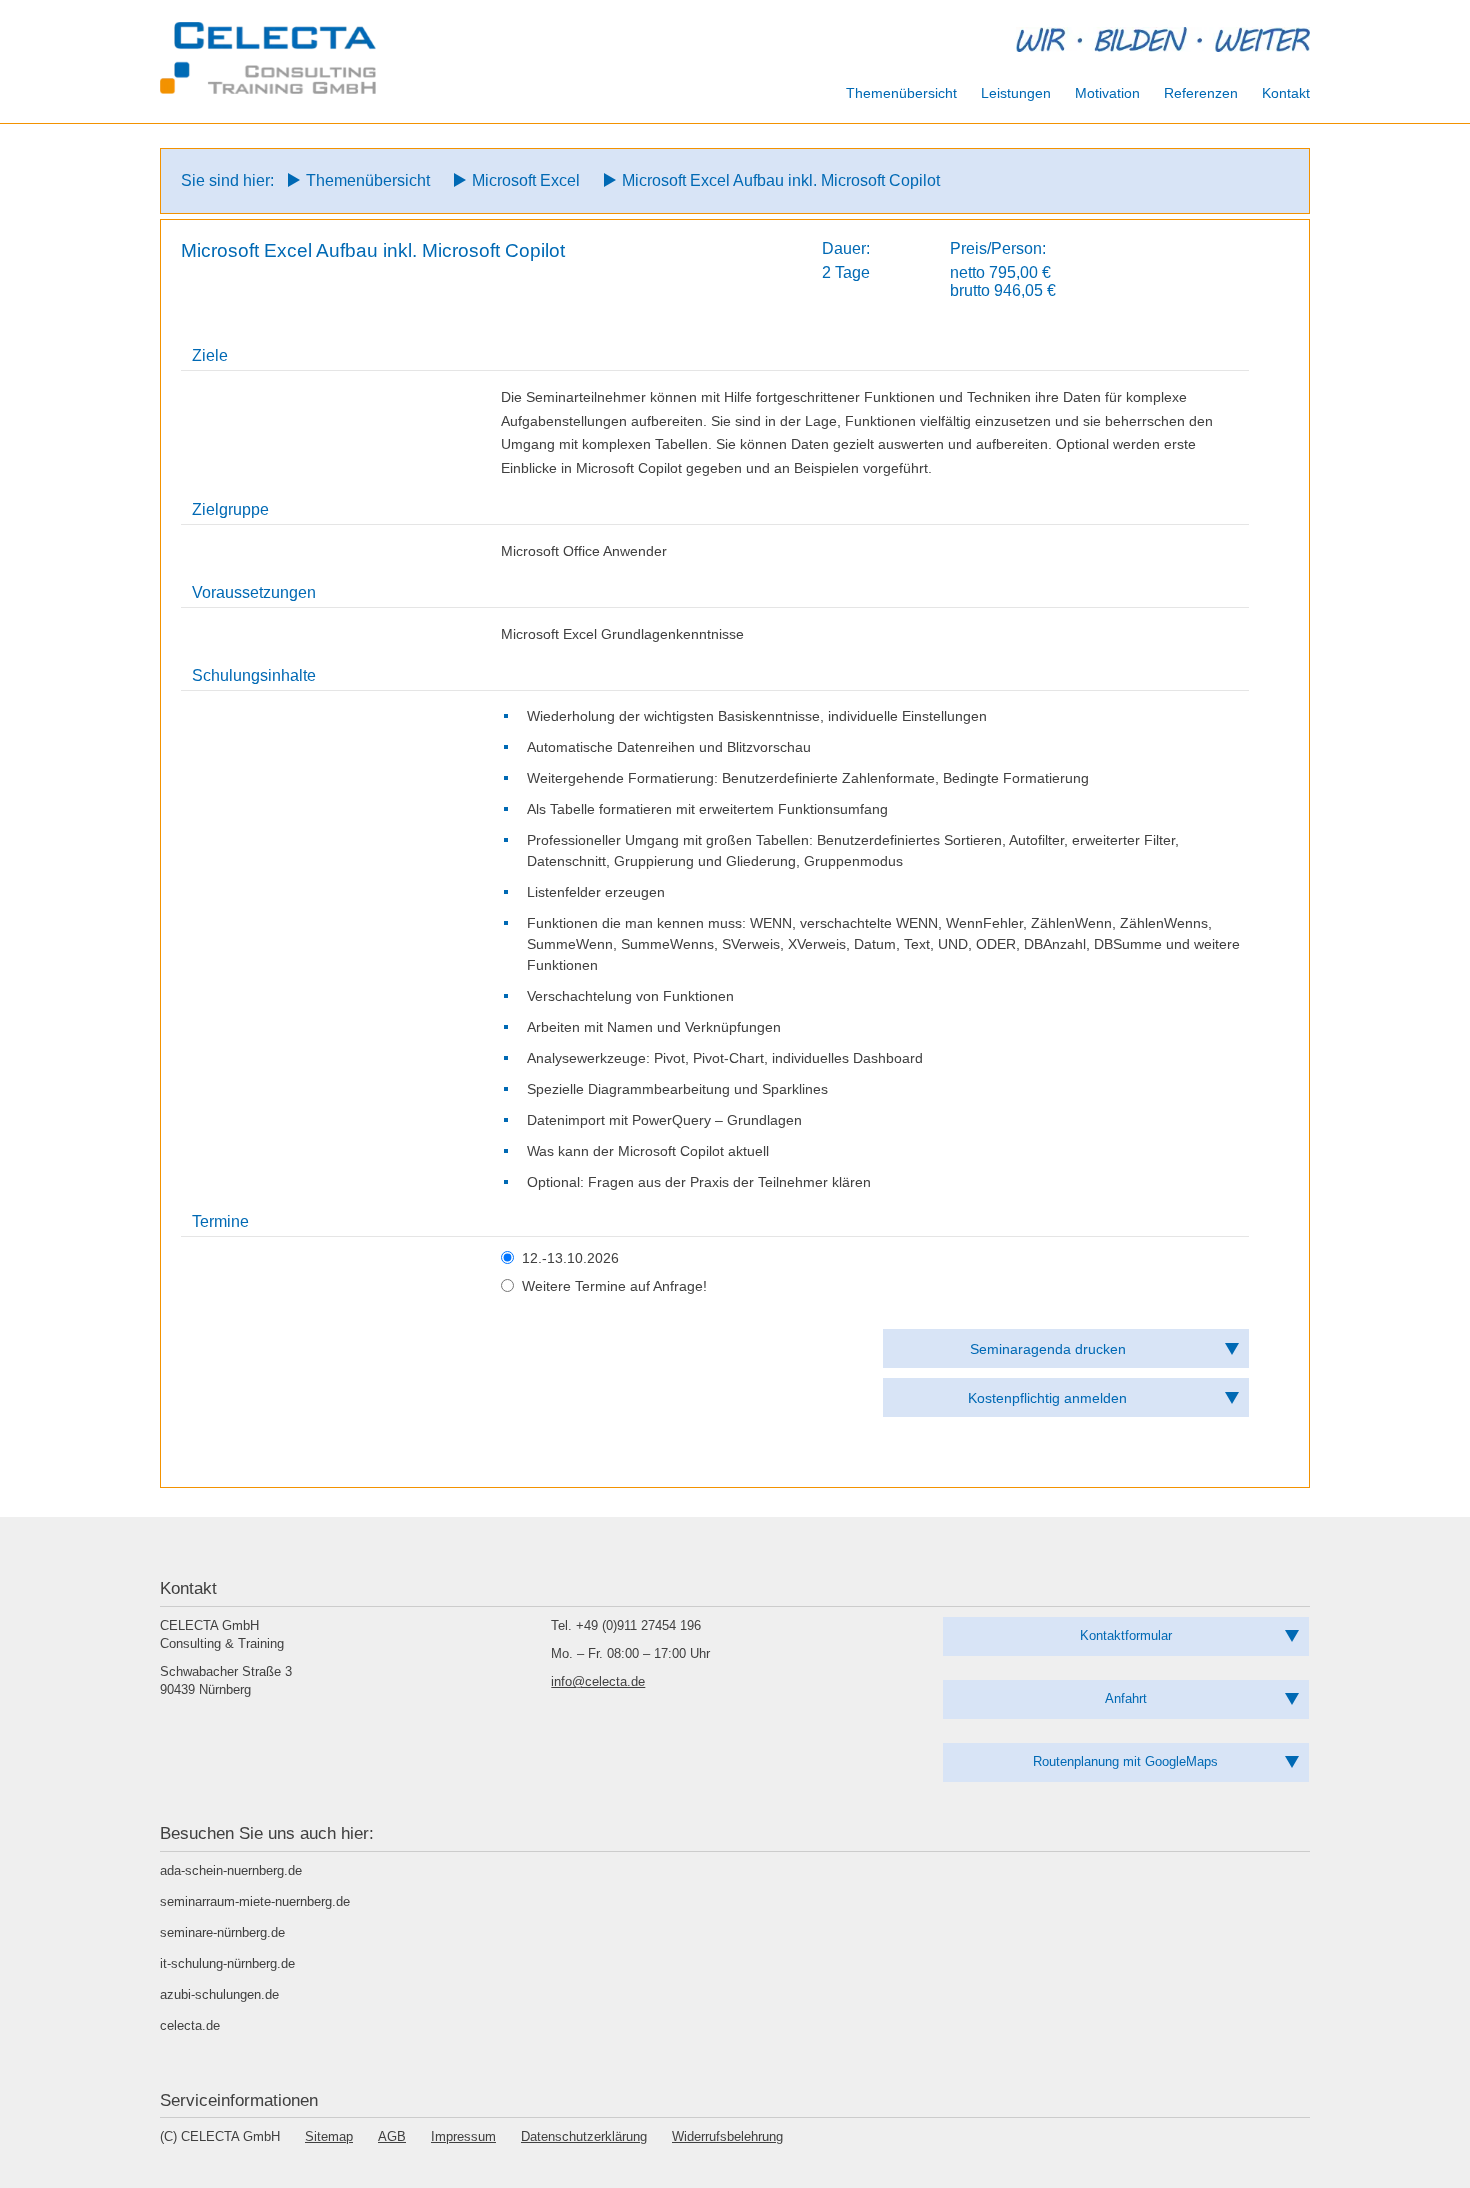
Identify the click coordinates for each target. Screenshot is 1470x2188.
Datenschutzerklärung (584, 2136)
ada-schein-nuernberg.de (231, 1870)
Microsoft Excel (526, 180)
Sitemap (329, 2136)
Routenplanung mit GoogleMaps (1125, 1761)
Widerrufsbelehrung (727, 2136)
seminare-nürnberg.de (222, 1932)
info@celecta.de (598, 1681)
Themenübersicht (368, 180)
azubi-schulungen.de (219, 1994)
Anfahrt (1126, 1698)
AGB (392, 2136)
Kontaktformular (1126, 1635)
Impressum (463, 2136)
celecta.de (190, 2025)
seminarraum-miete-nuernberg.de (255, 1901)
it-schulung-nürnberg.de (227, 1963)
